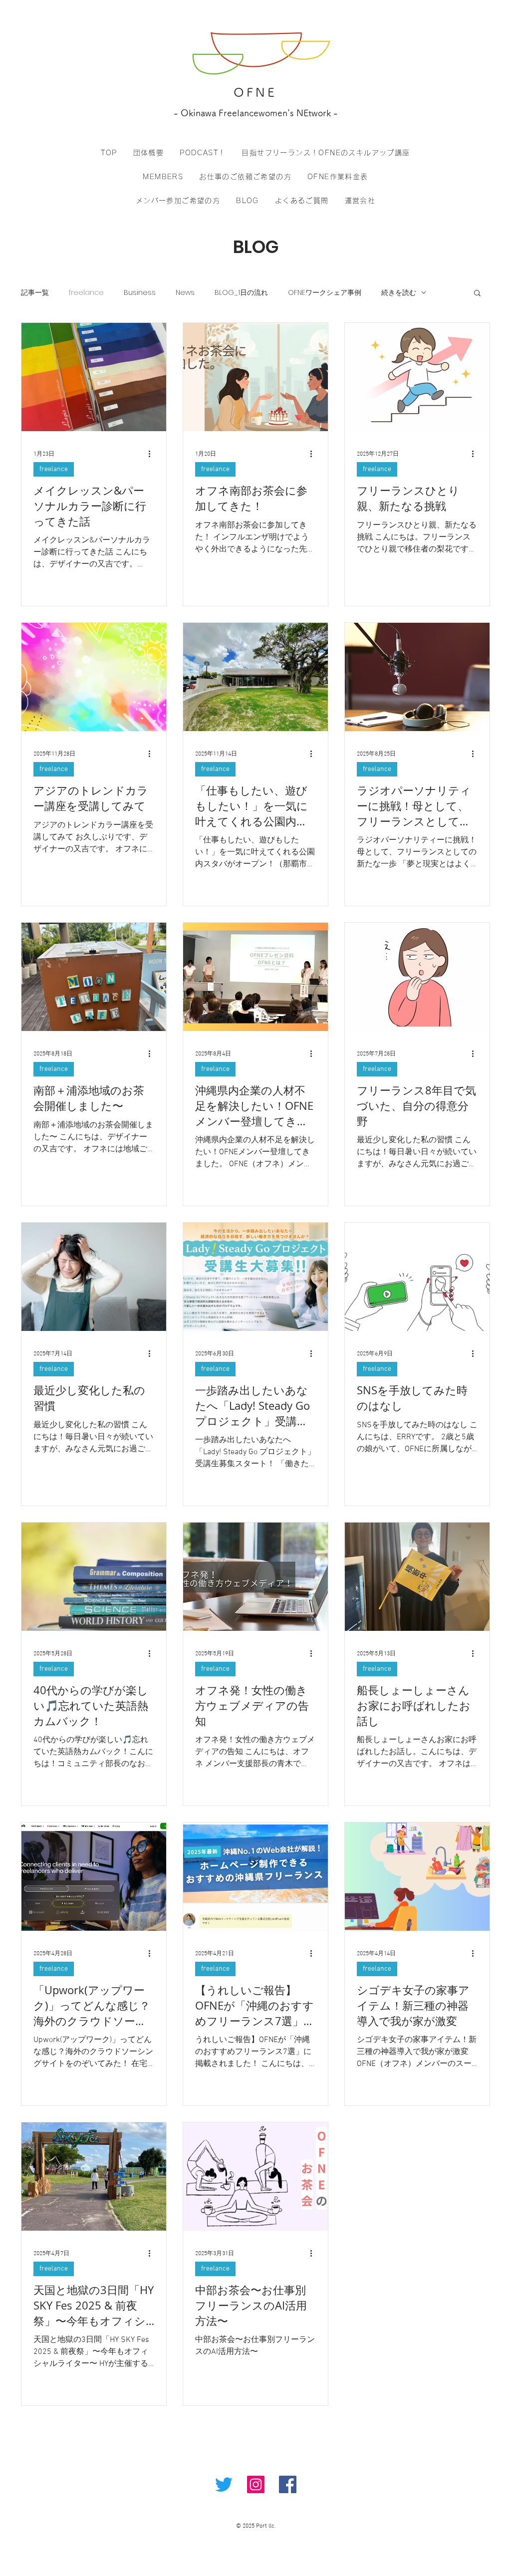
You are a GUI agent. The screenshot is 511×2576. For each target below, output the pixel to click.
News (185, 293)
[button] (477, 294)
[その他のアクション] (153, 454)
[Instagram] (256, 2484)
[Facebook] (288, 2484)
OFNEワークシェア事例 (325, 293)
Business (140, 293)
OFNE (255, 92)
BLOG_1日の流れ (241, 293)
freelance (86, 293)
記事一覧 (35, 293)
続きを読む (399, 293)
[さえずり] (224, 2484)
